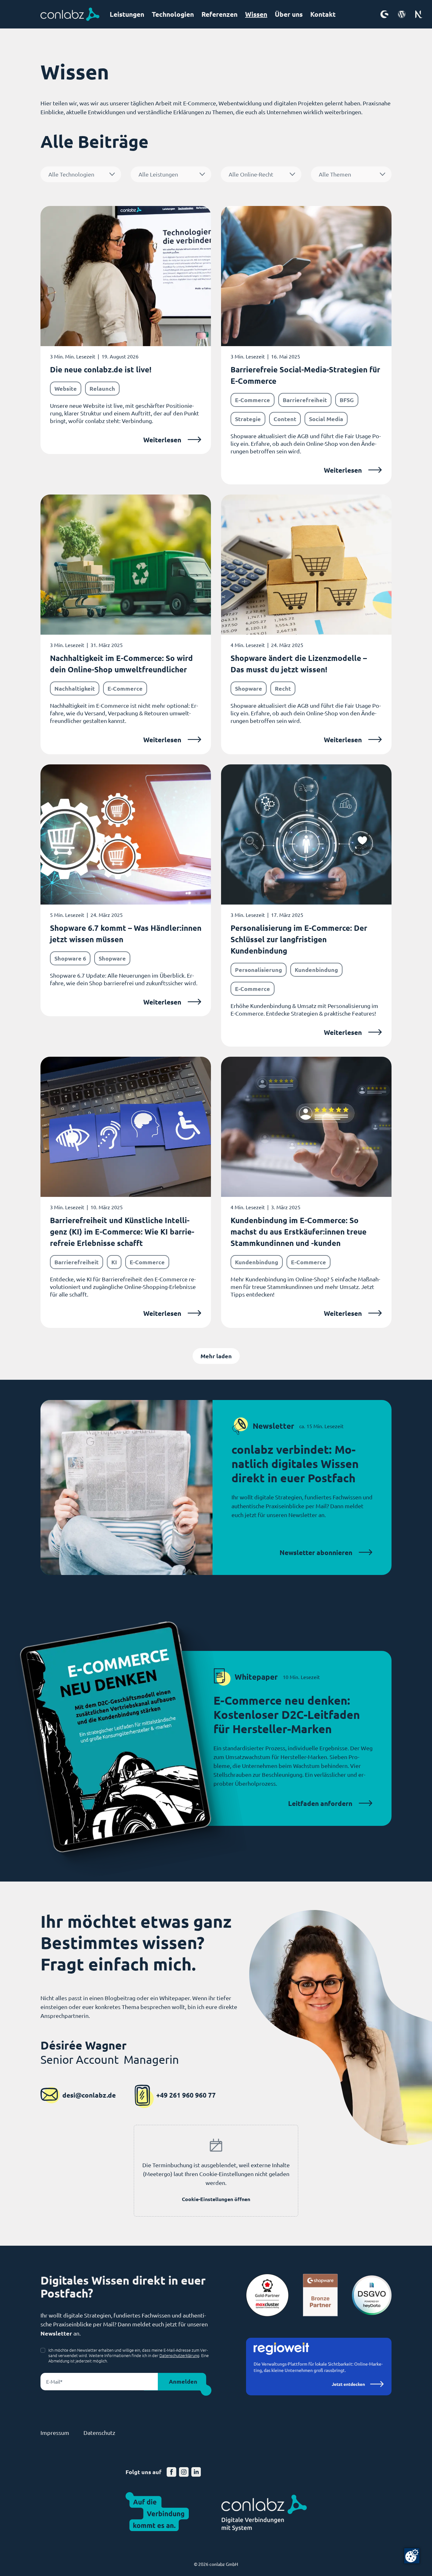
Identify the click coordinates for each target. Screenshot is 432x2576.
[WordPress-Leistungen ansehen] (402, 14)
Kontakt (323, 14)
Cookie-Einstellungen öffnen (216, 2199)
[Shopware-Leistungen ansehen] (384, 14)
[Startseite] (70, 14)
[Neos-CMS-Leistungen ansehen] (419, 14)
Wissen (256, 14)
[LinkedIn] (196, 2472)
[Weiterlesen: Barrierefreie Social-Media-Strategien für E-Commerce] (306, 345)
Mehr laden (216, 1356)
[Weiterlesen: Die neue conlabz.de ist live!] (126, 330)
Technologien (173, 14)
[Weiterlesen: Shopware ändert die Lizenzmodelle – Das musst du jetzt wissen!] (306, 624)
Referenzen (219, 14)
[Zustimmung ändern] (412, 2556)
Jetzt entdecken (348, 2384)
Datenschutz (99, 2433)
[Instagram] (184, 2472)
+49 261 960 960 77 (186, 2095)
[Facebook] (172, 2472)
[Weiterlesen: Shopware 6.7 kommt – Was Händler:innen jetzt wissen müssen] (126, 890)
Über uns (289, 14)
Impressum (55, 2433)
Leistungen (127, 14)
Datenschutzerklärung (179, 2355)
